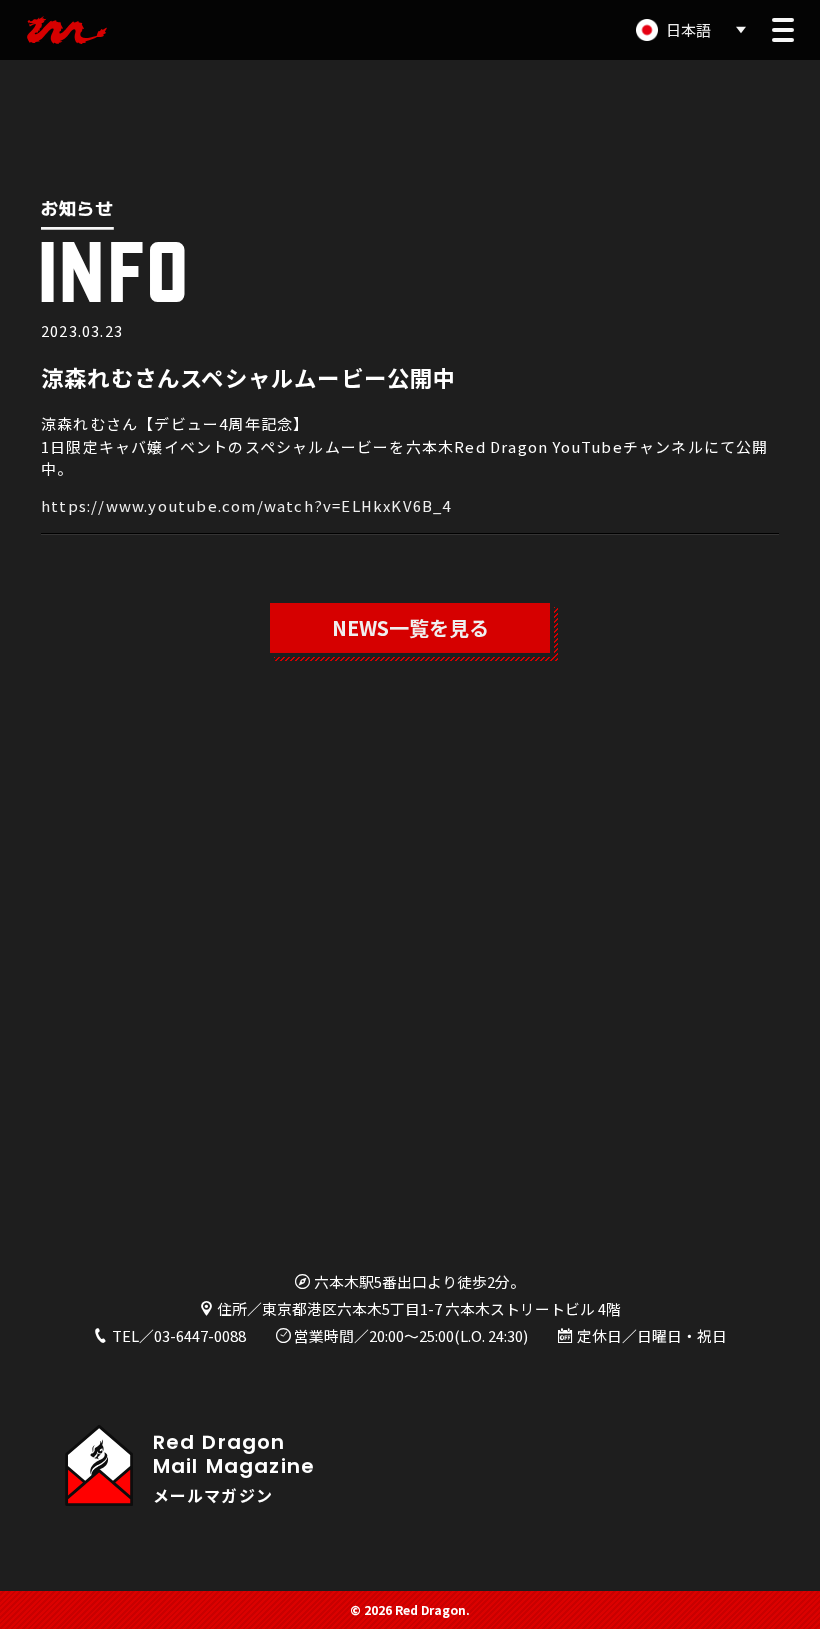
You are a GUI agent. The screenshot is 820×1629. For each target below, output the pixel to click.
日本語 (688, 29)
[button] (783, 30)
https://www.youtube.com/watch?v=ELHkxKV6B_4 (246, 505)
